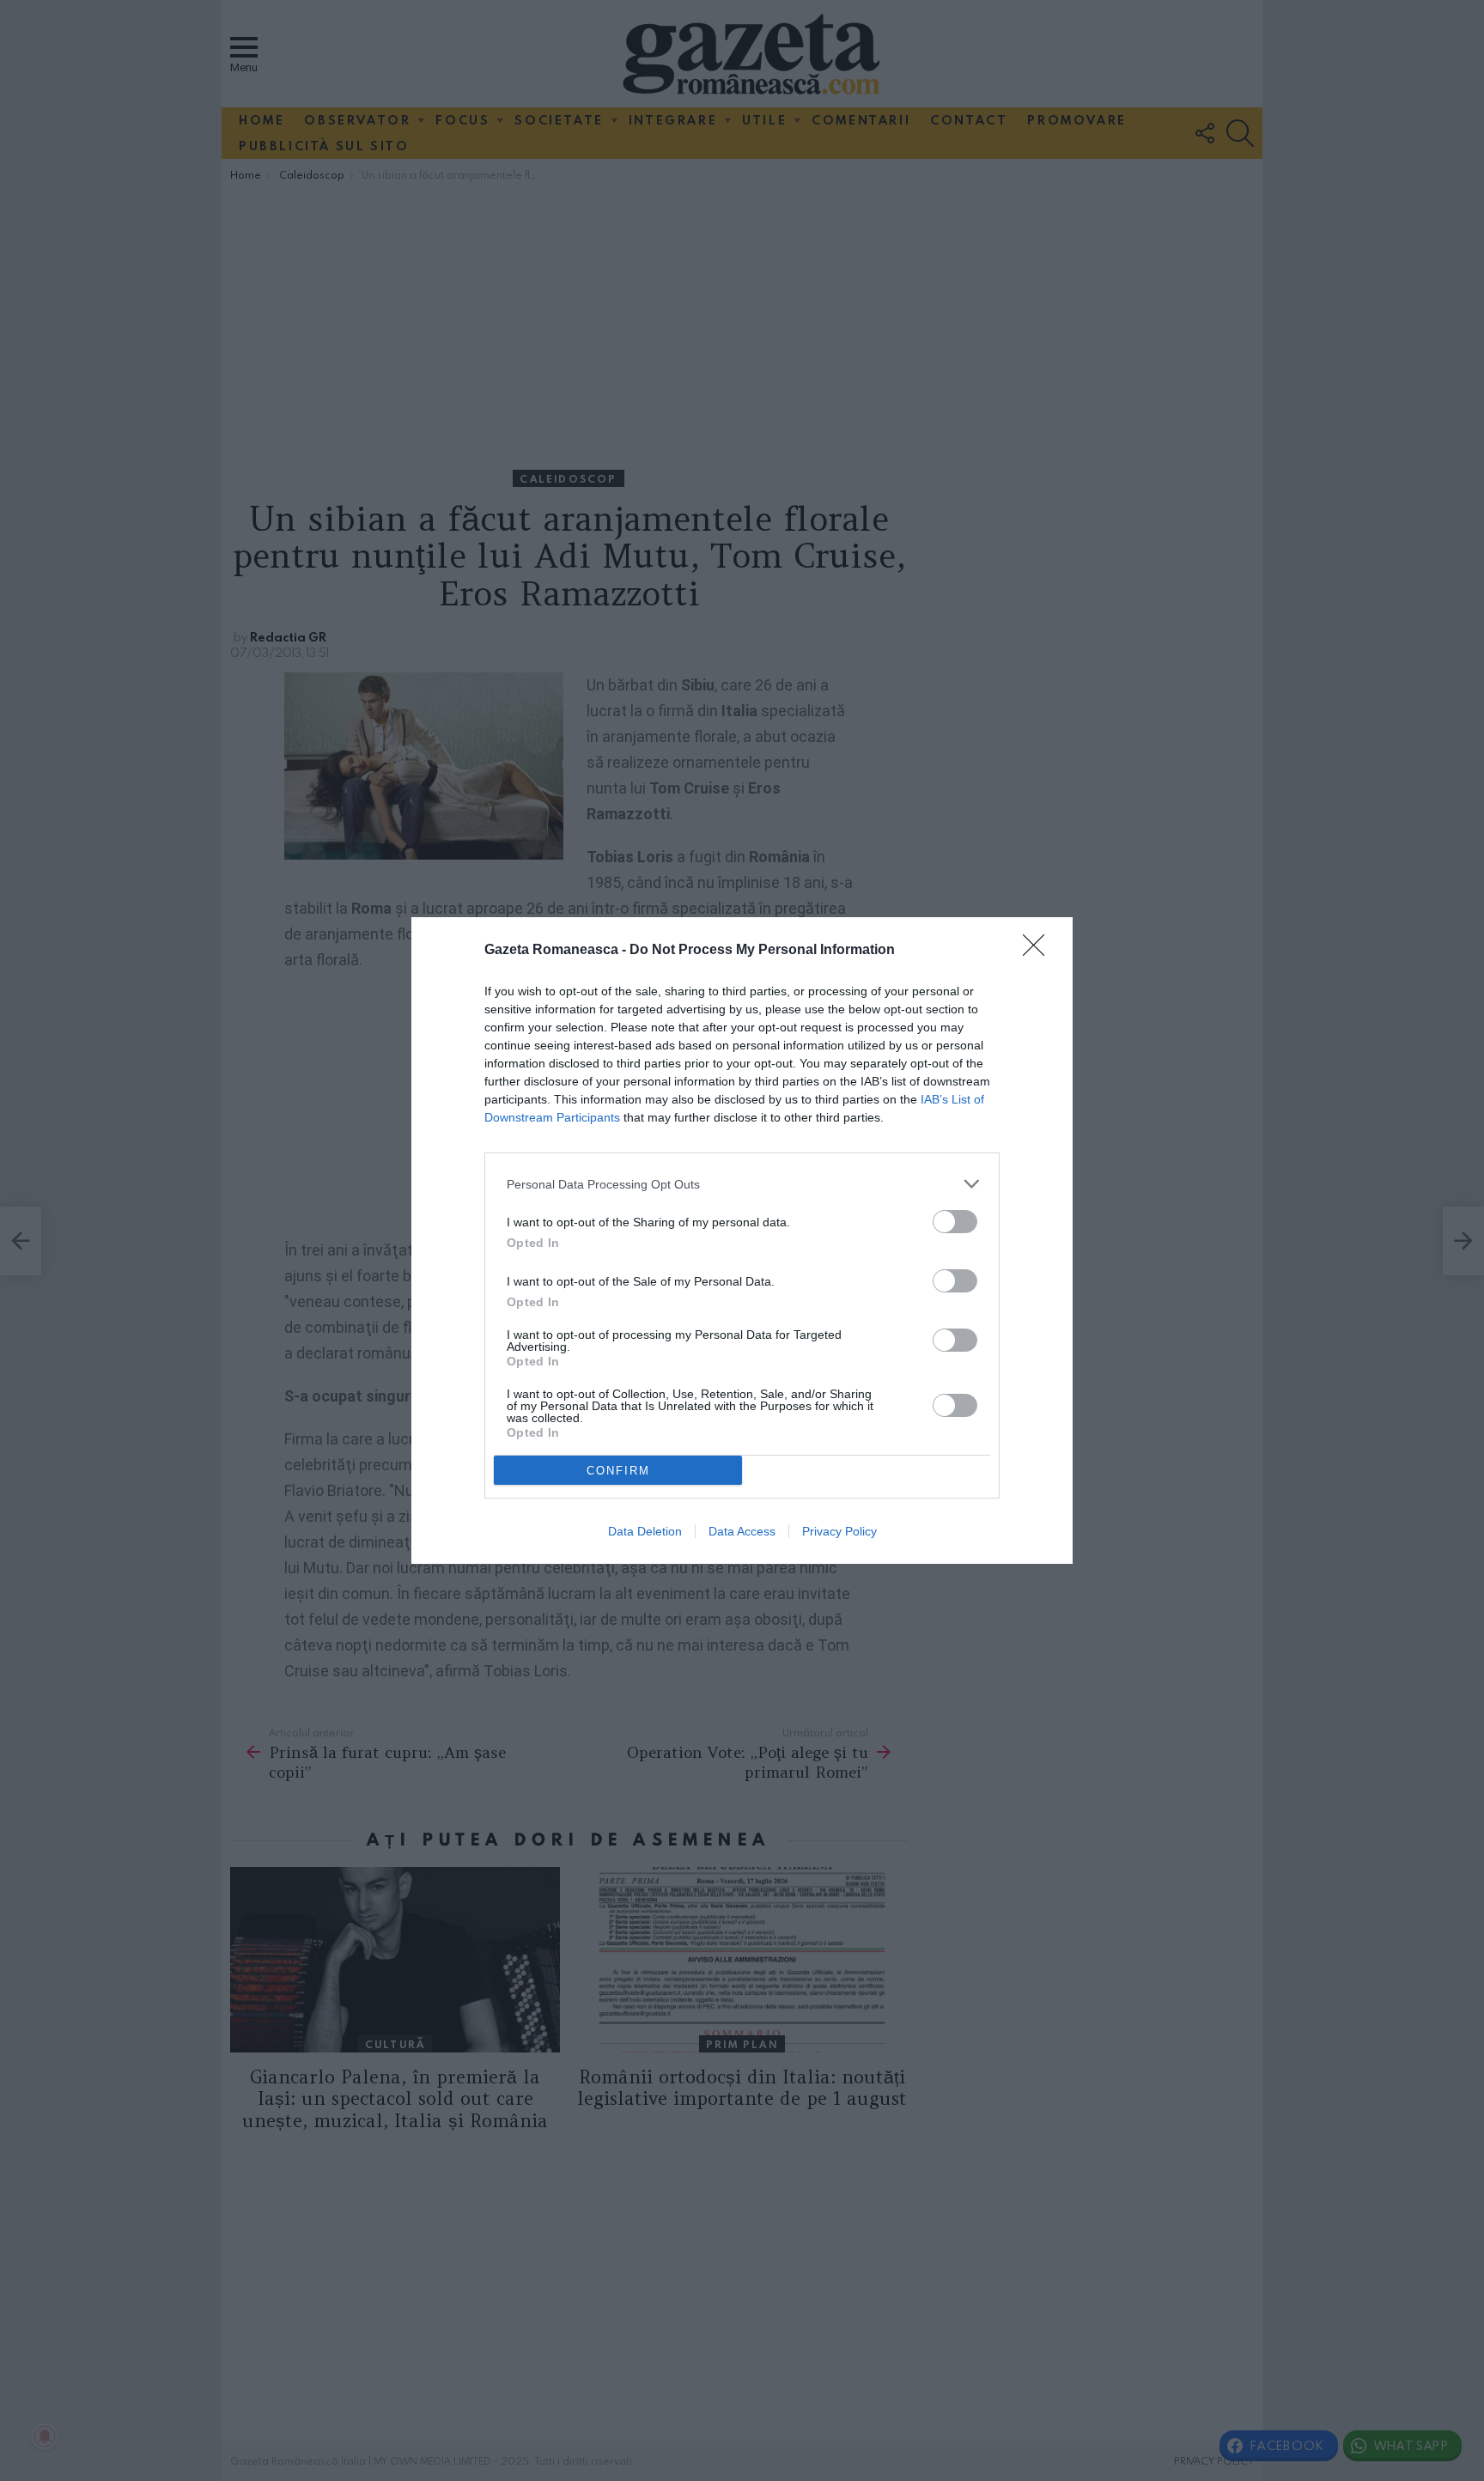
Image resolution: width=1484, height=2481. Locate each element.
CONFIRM (618, 1471)
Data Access (742, 1531)
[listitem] (742, 1184)
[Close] (1039, 951)
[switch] (955, 1222)
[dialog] (742, 1240)
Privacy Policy (839, 1531)
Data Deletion (645, 1531)
